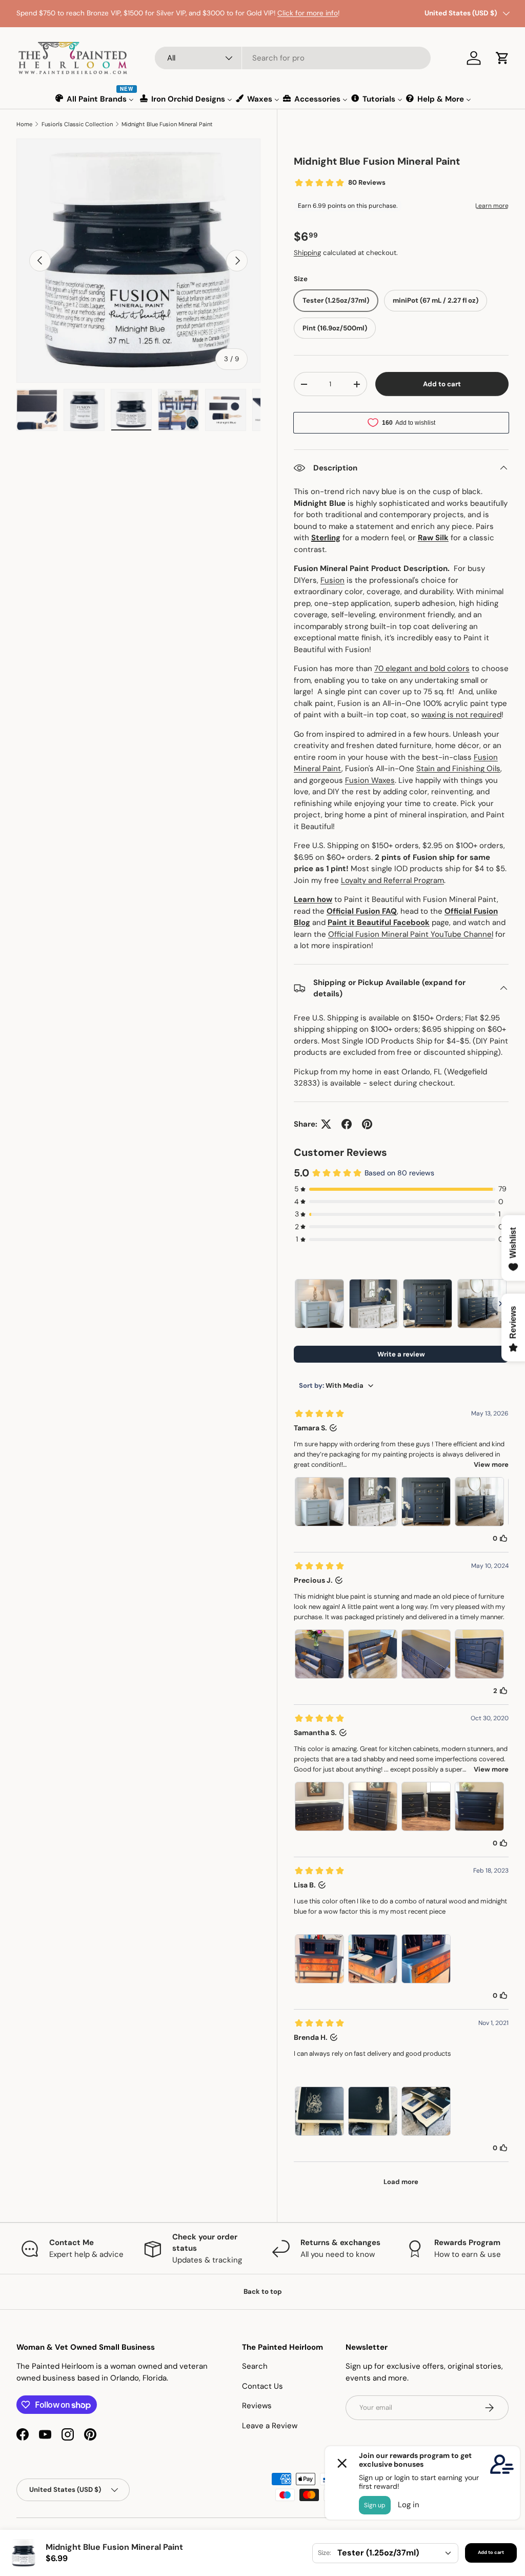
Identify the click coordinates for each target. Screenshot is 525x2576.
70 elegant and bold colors (422, 668)
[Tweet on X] (326, 1124)
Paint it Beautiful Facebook (379, 922)
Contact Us (262, 2386)
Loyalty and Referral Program (392, 880)
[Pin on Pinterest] (367, 1124)
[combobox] (293, 58)
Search (255, 2366)
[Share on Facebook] (347, 1124)
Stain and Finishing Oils (458, 769)
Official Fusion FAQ (362, 911)
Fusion (332, 580)
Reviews (257, 2406)
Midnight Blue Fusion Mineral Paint (167, 124)
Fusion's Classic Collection (77, 124)
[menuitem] (95, 99)
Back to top (263, 2292)
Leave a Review (270, 2426)
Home (24, 124)
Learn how (313, 899)
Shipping (307, 253)
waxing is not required (461, 715)
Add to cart (442, 384)
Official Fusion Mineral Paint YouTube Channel (411, 934)
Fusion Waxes (370, 780)
